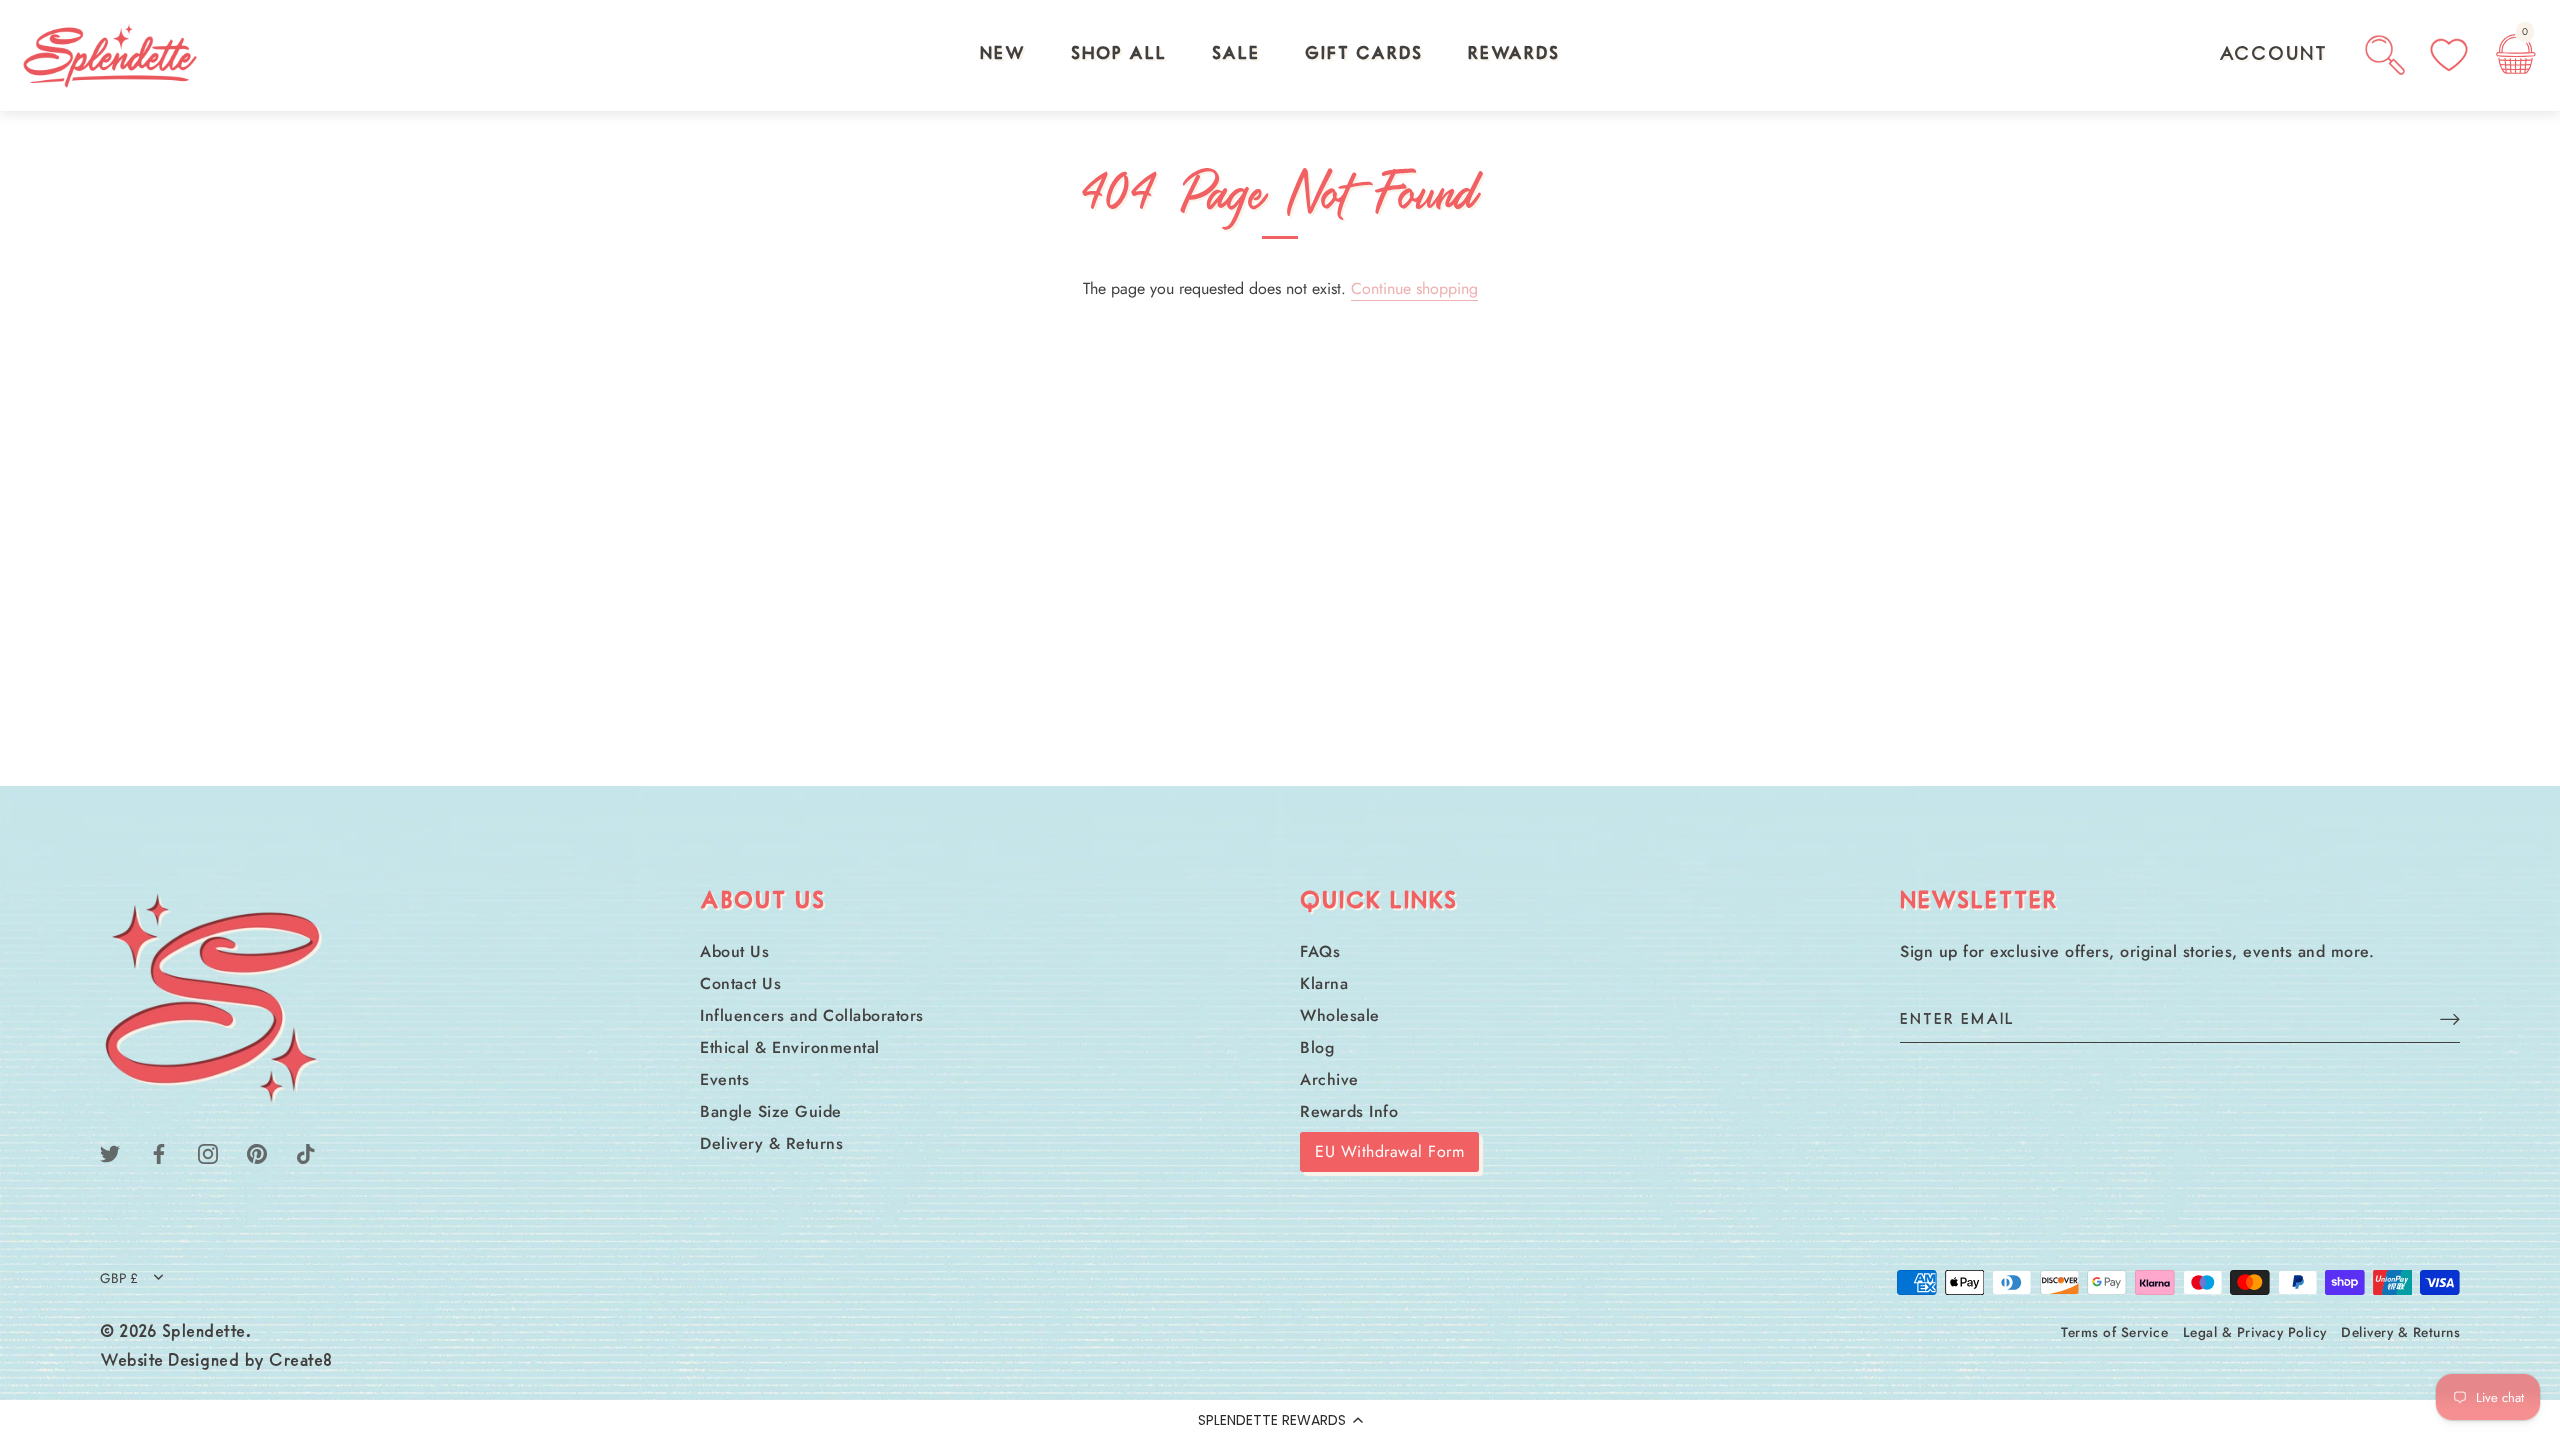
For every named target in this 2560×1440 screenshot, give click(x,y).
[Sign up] (2450, 1018)
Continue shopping (1414, 288)
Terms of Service (2114, 1332)
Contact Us (740, 983)
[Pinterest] (257, 1151)
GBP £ (119, 1278)
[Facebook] (159, 1151)
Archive (1329, 1079)
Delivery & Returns (771, 1143)
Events (724, 1079)
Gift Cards (1364, 55)
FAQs (1320, 951)
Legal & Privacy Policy (2255, 1332)
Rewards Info (1349, 1111)
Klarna (1324, 983)
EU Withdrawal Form (1389, 1151)
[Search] (2385, 55)
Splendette (204, 1333)
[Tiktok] (306, 1151)
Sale (1236, 55)
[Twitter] (110, 1151)
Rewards (1514, 55)
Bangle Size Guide (771, 1111)
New (1003, 55)
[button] (1280, 1420)
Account (2273, 55)
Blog (1317, 1047)
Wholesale (1340, 1015)
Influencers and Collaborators (812, 1015)
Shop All (1119, 55)
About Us (734, 951)
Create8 (301, 1362)
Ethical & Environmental (790, 1047)
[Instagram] (208, 1151)
